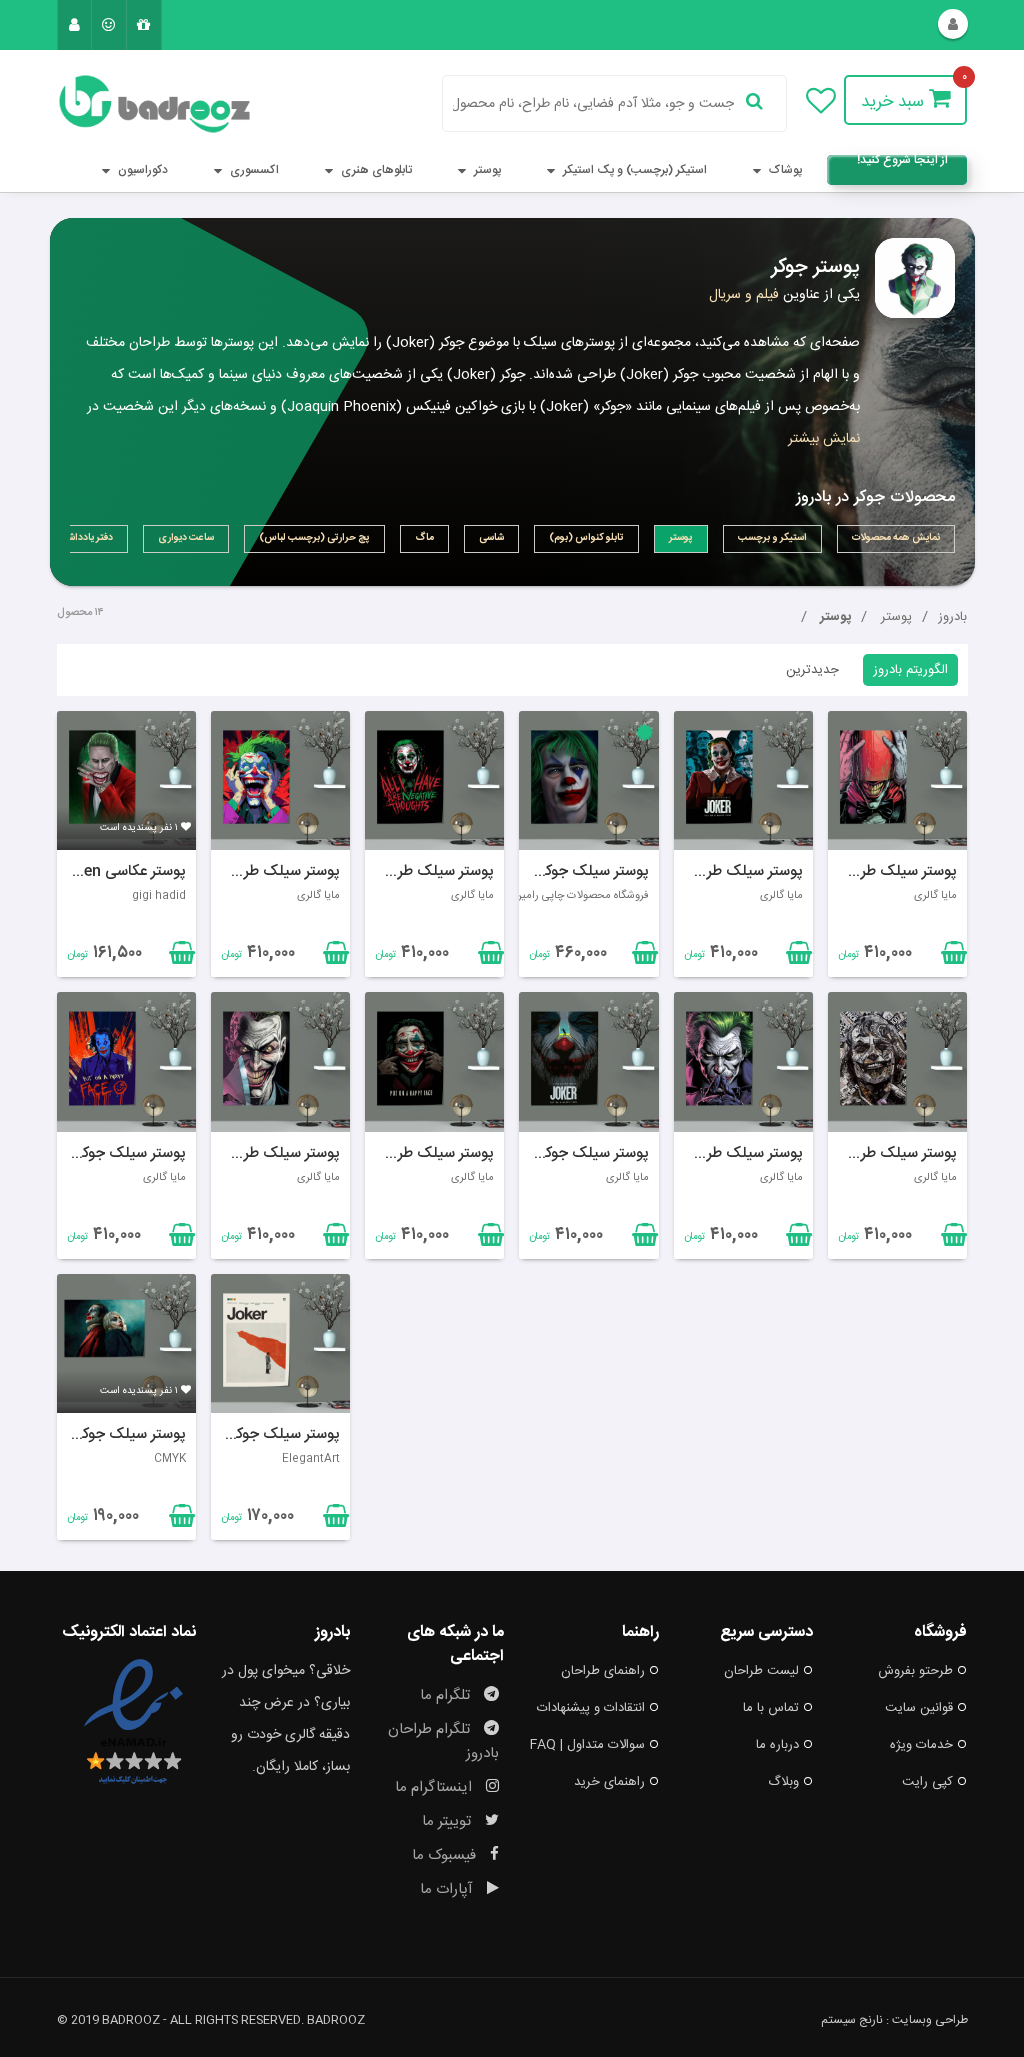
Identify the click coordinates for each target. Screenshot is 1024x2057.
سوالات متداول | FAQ (587, 1745)
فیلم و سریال (744, 295)
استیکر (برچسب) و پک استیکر (633, 170)
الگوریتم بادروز (910, 670)
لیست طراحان (761, 1671)
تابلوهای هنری (375, 170)
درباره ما (777, 1745)
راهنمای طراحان (603, 1671)
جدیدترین (812, 670)
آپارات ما (448, 1889)
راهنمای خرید (609, 1782)
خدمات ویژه (921, 1745)
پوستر (486, 170)
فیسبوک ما (446, 1855)
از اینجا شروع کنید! (902, 162)
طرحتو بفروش (915, 1671)
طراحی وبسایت (930, 2020)
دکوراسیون (141, 170)
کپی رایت (927, 1782)
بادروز (952, 617)
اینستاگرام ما (435, 1787)
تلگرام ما (447, 1695)
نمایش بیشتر (824, 439)
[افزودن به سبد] (180, 957)
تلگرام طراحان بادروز (443, 1741)
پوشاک (784, 170)
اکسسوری (253, 170)
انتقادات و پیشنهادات (591, 1708)
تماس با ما (771, 1708)
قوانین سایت (919, 1708)
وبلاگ (783, 1782)
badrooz (336, 2020)
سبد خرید (895, 102)
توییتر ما (448, 1821)
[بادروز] (126, 104)
